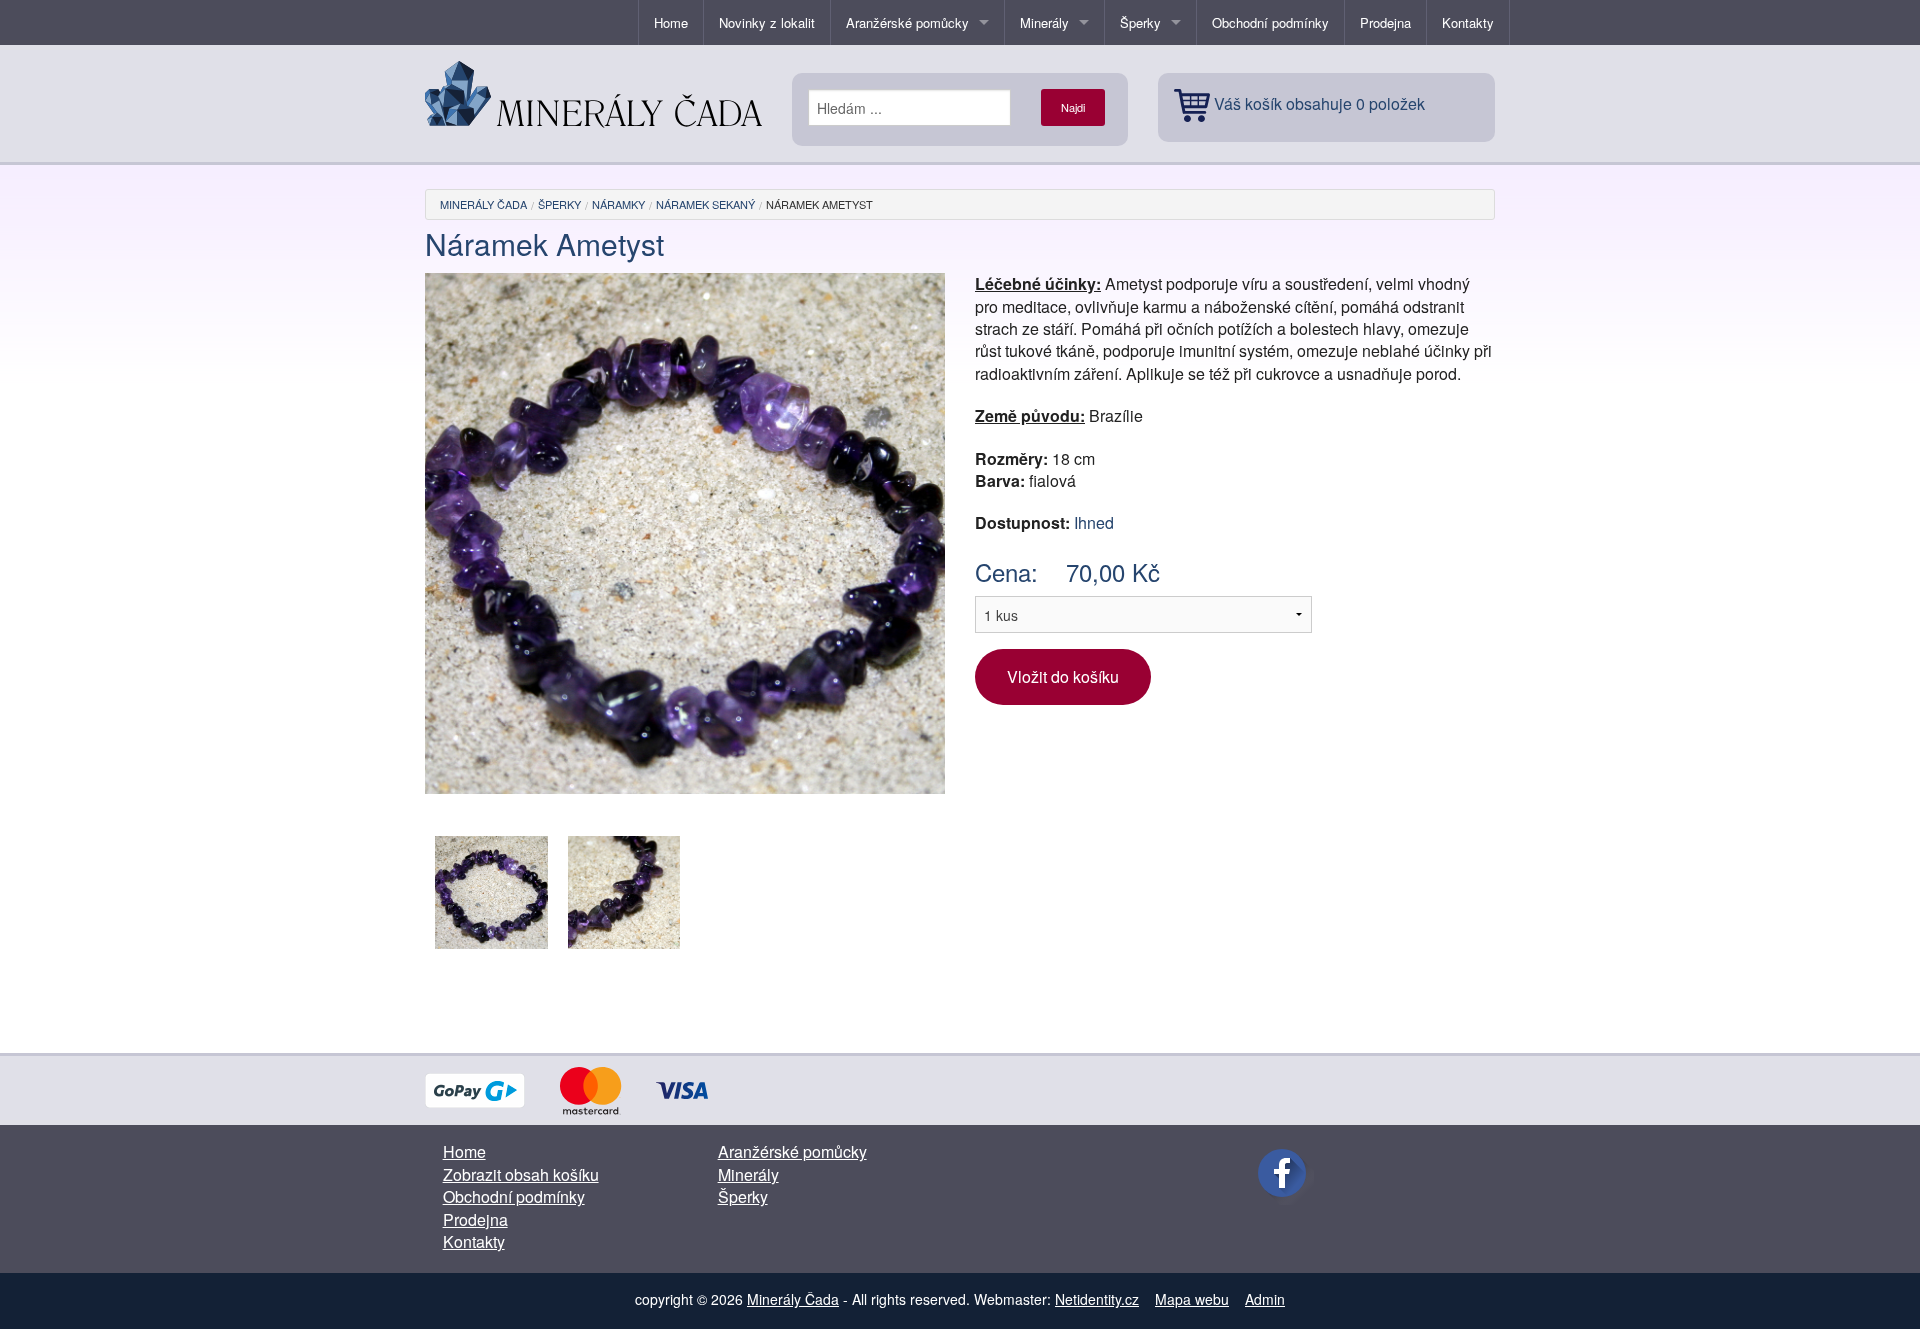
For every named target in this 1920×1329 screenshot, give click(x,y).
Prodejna (1385, 22)
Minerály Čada (483, 204)
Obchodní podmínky (1270, 22)
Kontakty (1468, 22)
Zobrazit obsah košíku (521, 1174)
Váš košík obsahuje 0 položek (1319, 103)
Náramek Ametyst (819, 204)
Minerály (1044, 22)
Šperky (1140, 22)
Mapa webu (1192, 1299)
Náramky (618, 204)
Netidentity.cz (1097, 1299)
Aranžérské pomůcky (907, 22)
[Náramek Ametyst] (491, 890)
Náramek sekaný (705, 204)
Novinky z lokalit (767, 22)
